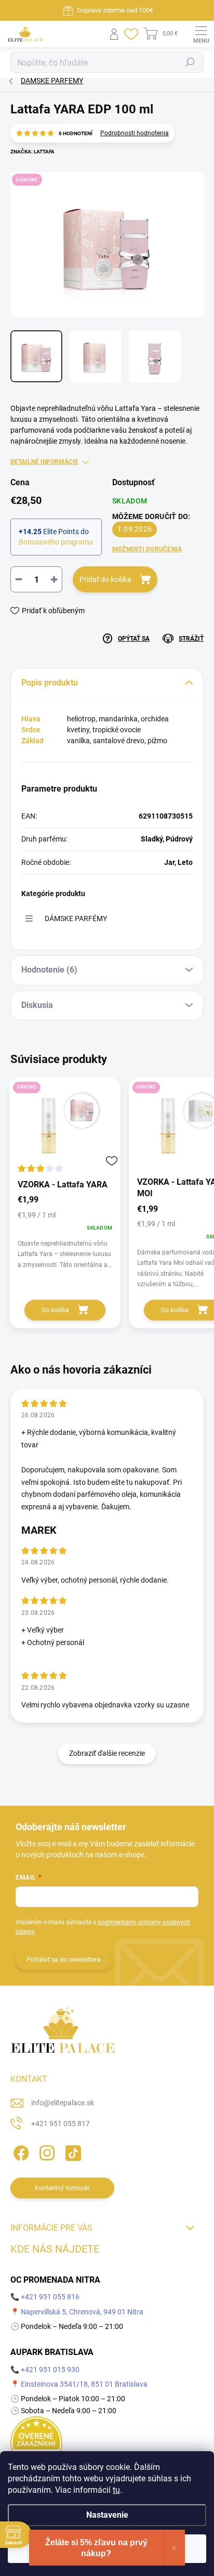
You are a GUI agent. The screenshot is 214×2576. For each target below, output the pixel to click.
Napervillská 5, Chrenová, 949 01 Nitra (82, 2312)
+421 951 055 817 (61, 2124)
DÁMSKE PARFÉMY (76, 918)
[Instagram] (45, 2151)
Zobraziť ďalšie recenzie (107, 1753)
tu (116, 2490)
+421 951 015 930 (50, 2370)
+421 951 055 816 (50, 2297)
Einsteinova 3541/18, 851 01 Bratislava (84, 2384)
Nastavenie (107, 2515)
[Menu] (201, 34)
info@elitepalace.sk (63, 2103)
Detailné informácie (44, 462)
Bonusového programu (56, 542)
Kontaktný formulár (62, 2188)
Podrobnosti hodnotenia (135, 133)
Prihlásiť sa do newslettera (64, 1960)
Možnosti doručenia (147, 549)
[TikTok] (71, 2151)
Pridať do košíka (105, 579)
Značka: (32, 152)
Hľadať (190, 62)
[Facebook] (19, 2151)
